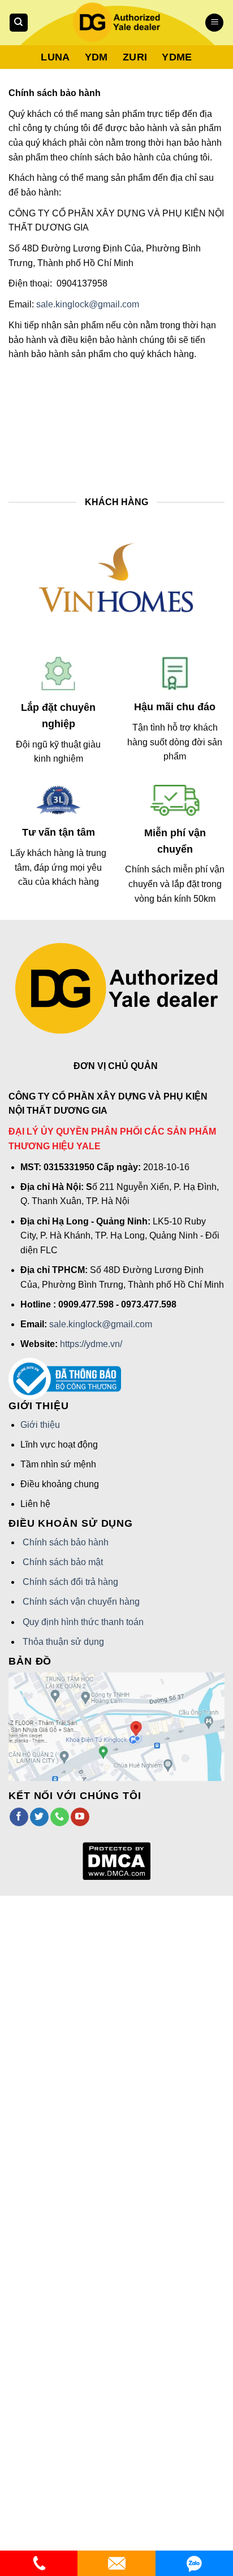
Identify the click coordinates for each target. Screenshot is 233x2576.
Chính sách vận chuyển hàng (81, 1602)
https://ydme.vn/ (91, 1344)
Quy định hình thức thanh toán (83, 1622)
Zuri (135, 57)
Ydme (177, 57)
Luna (55, 57)
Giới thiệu (40, 1425)
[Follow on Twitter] (39, 1817)
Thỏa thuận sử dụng (63, 1642)
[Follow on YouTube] (80, 1817)
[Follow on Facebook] (19, 1817)
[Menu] (214, 23)
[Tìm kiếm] (19, 23)
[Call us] (60, 1817)
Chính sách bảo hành (66, 1542)
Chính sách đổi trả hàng (70, 1582)
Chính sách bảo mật (63, 1562)
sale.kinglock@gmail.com (88, 304)
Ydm (96, 57)
